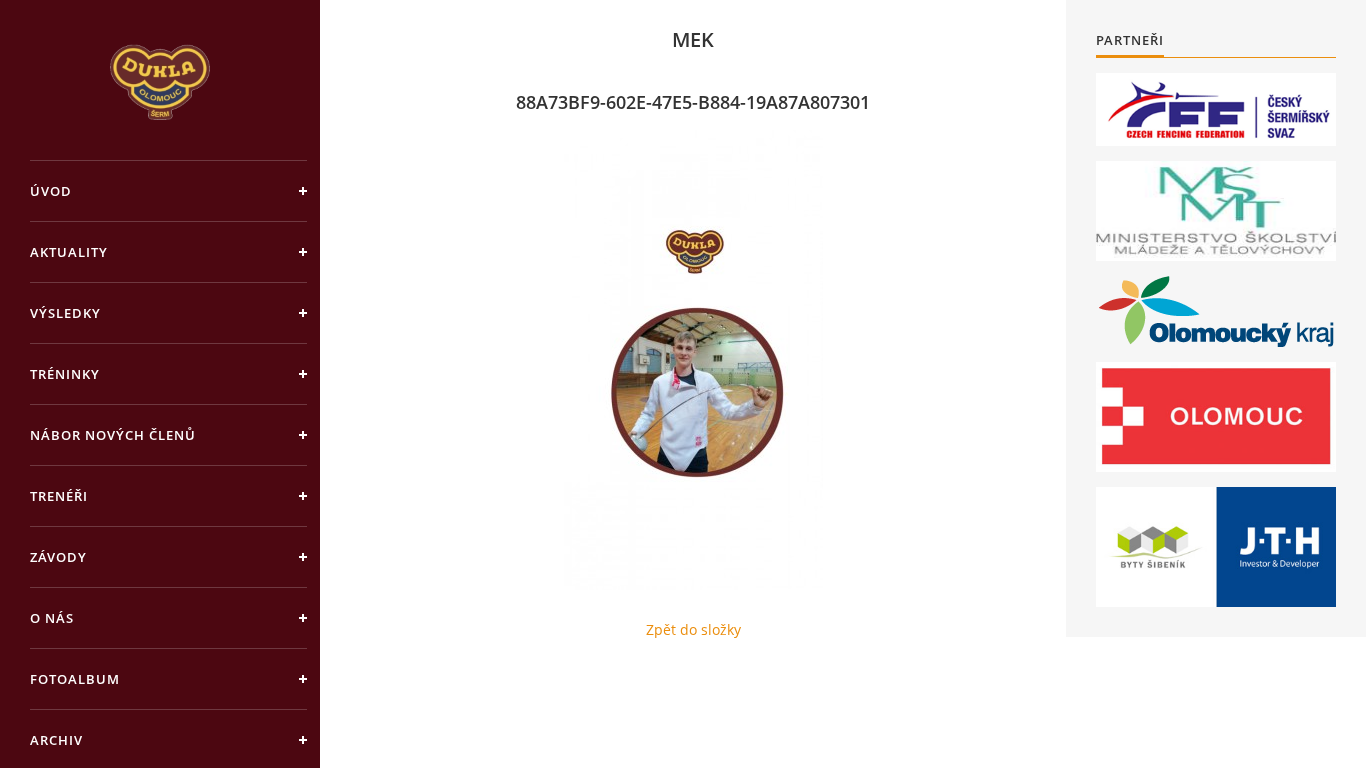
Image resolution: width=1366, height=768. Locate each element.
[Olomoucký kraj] (1216, 311)
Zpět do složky (693, 629)
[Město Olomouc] (1216, 417)
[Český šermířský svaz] (1216, 109)
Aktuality (69, 252)
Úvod (51, 191)
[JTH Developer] (1216, 546)
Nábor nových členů (113, 435)
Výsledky (65, 313)
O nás (52, 618)
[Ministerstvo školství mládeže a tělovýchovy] (1216, 211)
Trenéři (59, 496)
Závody (58, 557)
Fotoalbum (75, 679)
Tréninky (65, 374)
